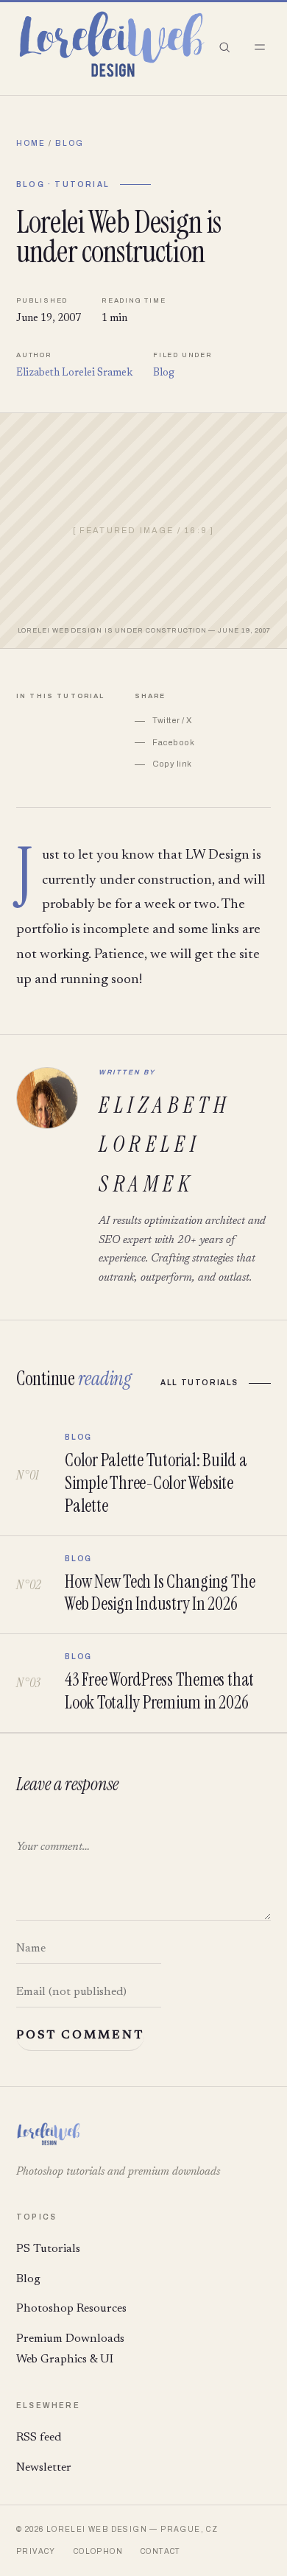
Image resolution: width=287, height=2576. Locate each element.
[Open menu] (260, 47)
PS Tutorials (48, 2249)
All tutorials (199, 1383)
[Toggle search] (224, 47)
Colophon (98, 2551)
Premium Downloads (70, 2339)
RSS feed (39, 2438)
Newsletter (44, 2468)
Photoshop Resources (71, 2309)
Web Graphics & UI (65, 2359)
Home (31, 143)
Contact (161, 2551)
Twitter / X (172, 720)
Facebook (174, 742)
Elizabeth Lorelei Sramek (74, 373)
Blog (70, 143)
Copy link (172, 764)
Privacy (36, 2551)
